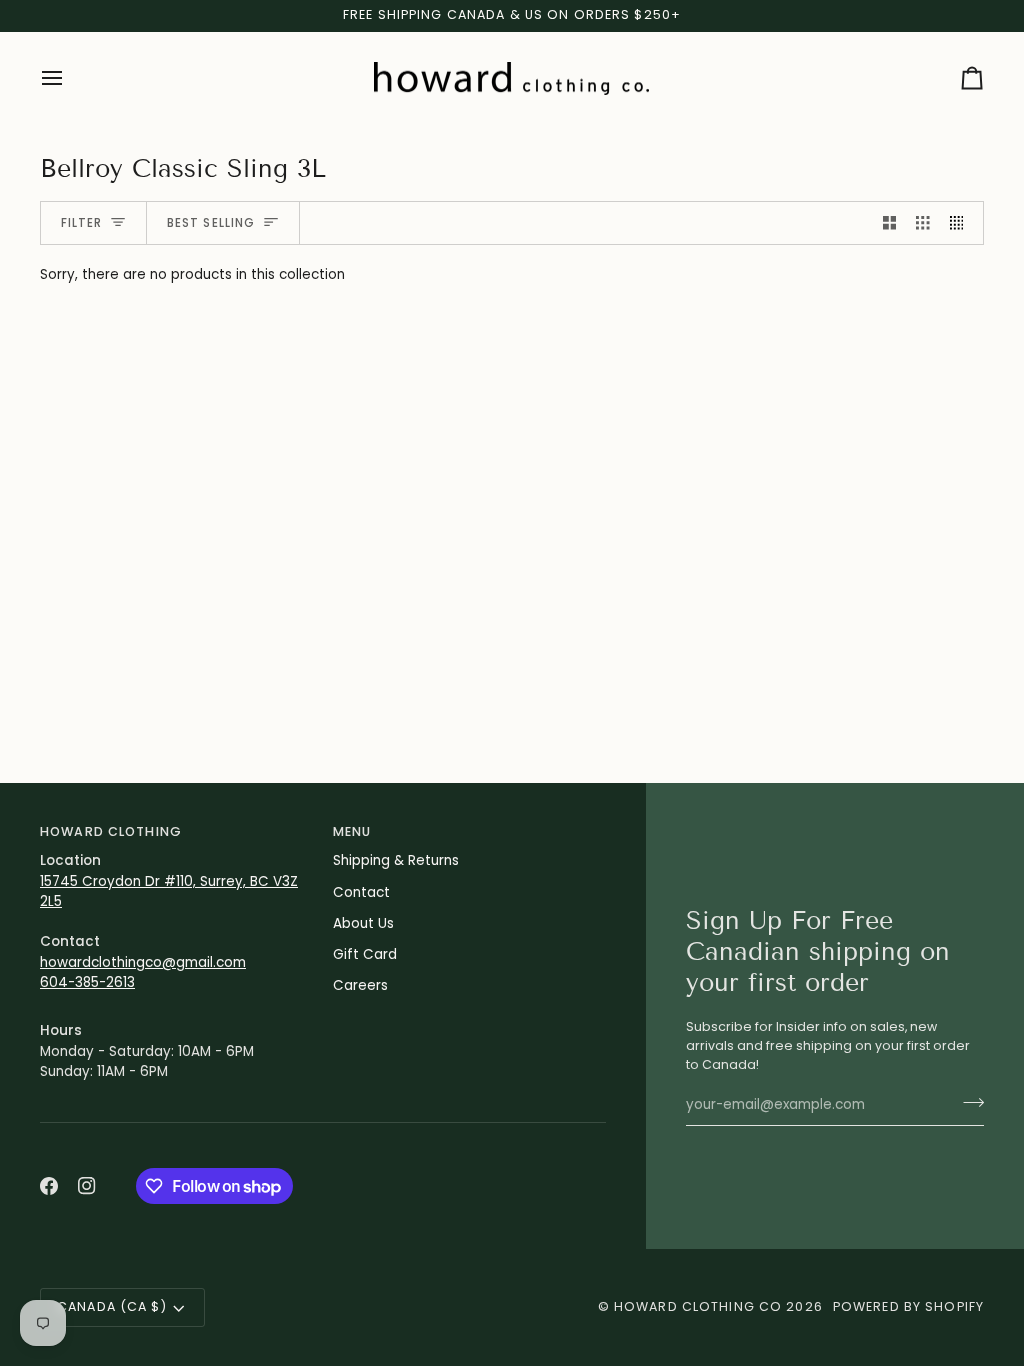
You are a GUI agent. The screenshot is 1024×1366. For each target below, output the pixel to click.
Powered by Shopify (908, 1306)
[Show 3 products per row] (923, 223)
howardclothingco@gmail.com (143, 962)
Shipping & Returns (396, 860)
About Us (363, 923)
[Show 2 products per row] (890, 223)
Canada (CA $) (112, 1306)
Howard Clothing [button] (111, 831)
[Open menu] (70, 79)
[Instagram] (87, 1186)
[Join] (967, 1103)
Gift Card (365, 954)
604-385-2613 (87, 982)
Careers (360, 985)
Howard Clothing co (698, 1306)
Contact (361, 892)
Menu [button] (352, 831)
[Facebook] (49, 1186)
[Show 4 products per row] (962, 223)
